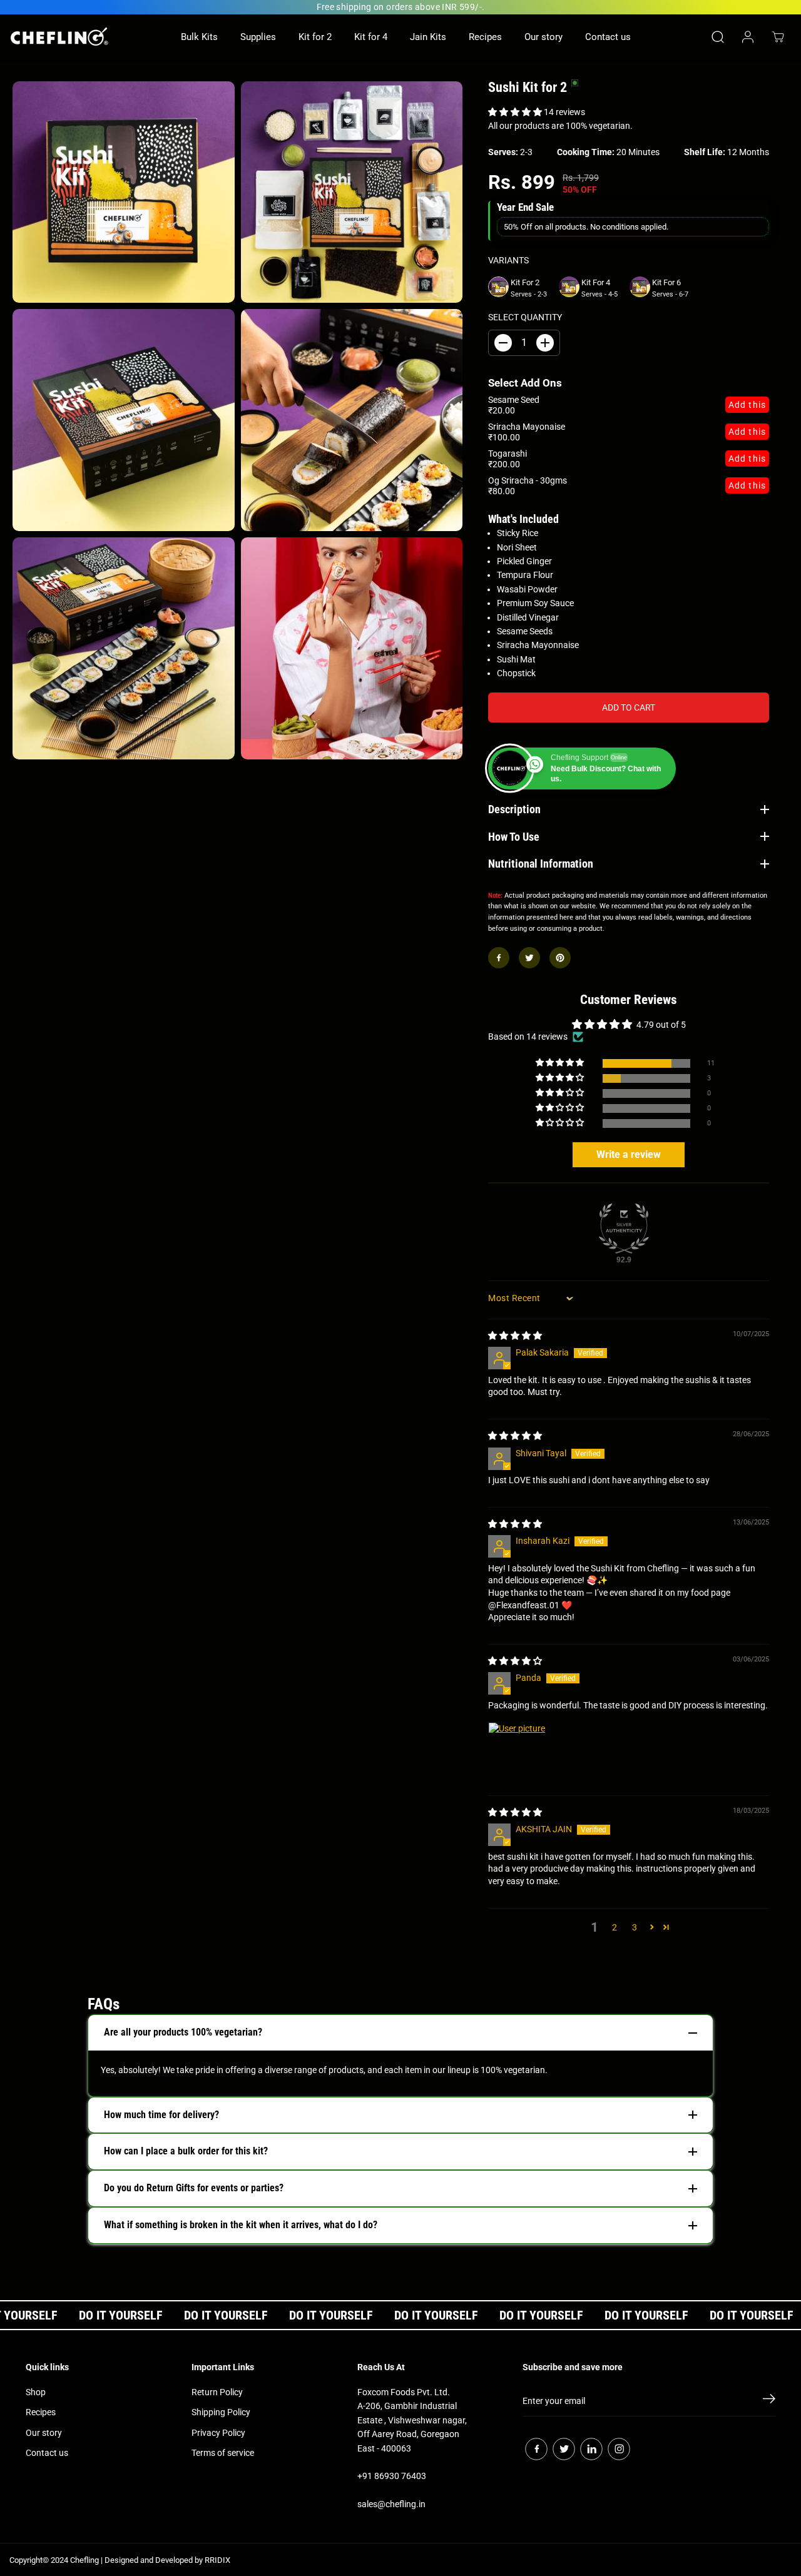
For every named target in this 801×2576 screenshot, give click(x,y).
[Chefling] (59, 37)
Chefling (84, 2560)
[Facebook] (499, 958)
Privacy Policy (218, 2433)
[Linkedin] (591, 2449)
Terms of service (223, 2453)
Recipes (485, 37)
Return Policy (217, 2392)
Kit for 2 (315, 37)
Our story (543, 37)
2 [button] (615, 1927)
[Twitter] (529, 958)
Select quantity (525, 317)
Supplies (258, 37)
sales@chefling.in (391, 2504)
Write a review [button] (629, 1154)
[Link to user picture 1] (518, 1752)
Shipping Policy (221, 2412)
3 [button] (635, 1927)
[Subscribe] (769, 2401)
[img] (515, 1336)
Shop (36, 2392)
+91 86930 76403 (392, 2476)
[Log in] (748, 37)
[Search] (718, 37)
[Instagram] (619, 2449)
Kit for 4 (371, 37)
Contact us (608, 37)
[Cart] (778, 37)
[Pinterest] (560, 958)
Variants (508, 260)
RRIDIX (217, 2560)
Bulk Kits (199, 37)
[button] (516, 112)
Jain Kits (428, 37)
